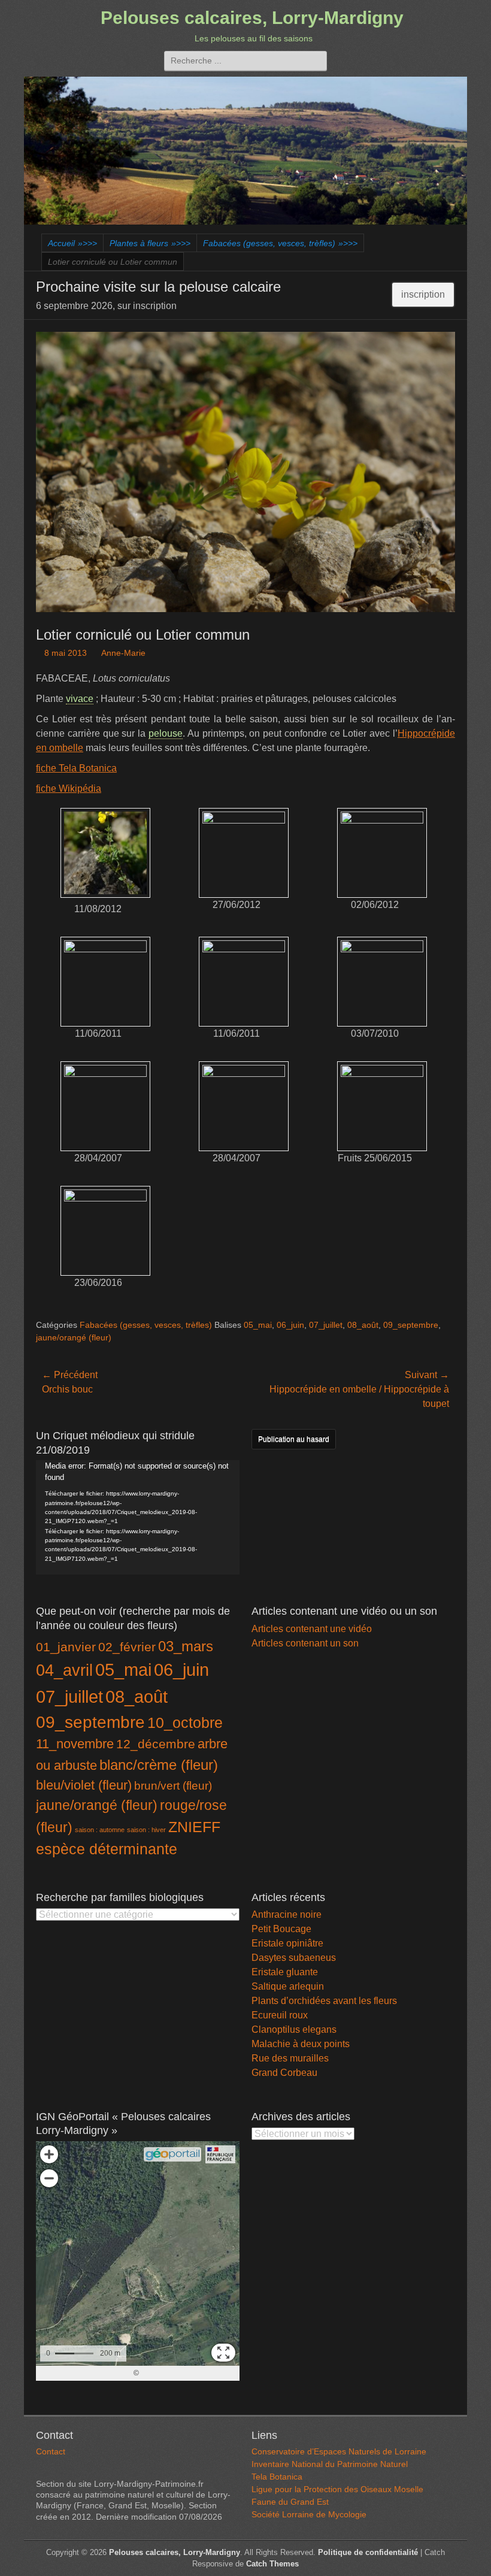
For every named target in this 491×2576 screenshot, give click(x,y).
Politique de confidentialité (368, 2552)
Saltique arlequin (288, 1986)
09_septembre (411, 1325)
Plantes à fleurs (150, 243)
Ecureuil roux (280, 2015)
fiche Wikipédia (69, 788)
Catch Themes (272, 2564)
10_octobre (185, 1723)
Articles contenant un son (305, 1643)
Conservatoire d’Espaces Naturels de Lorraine (339, 2451)
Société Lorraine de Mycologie (309, 2514)
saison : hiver (146, 1830)
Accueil (72, 243)
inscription (423, 294)
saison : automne (100, 1830)
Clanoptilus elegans (294, 2029)
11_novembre (75, 1744)
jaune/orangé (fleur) (74, 1337)
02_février (127, 1647)
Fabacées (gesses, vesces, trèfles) (280, 243)
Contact (51, 2451)
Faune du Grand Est (290, 2502)
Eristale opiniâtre (287, 1943)
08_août (363, 1325)
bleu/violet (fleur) (84, 1785)
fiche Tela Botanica (76, 768)
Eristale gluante (285, 1972)
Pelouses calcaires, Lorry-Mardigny (252, 18)
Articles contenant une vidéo (312, 1629)
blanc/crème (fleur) (159, 1765)
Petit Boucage (281, 1929)
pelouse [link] (166, 733)
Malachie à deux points (301, 2044)
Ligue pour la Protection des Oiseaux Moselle (337, 2489)
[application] (138, 1517)
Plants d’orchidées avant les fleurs (324, 2001)
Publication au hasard (294, 1439)
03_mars (186, 1646)
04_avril (64, 1670)
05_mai (258, 1325)
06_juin (290, 1325)
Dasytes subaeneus (294, 1958)
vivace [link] (80, 699)
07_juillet (326, 1325)
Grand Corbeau (284, 2073)
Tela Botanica (277, 2477)
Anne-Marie (123, 653)
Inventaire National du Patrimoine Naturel (330, 2464)
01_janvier (66, 1647)
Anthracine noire (287, 1914)
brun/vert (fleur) (173, 1786)
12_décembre (156, 1744)
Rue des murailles (290, 2058)
